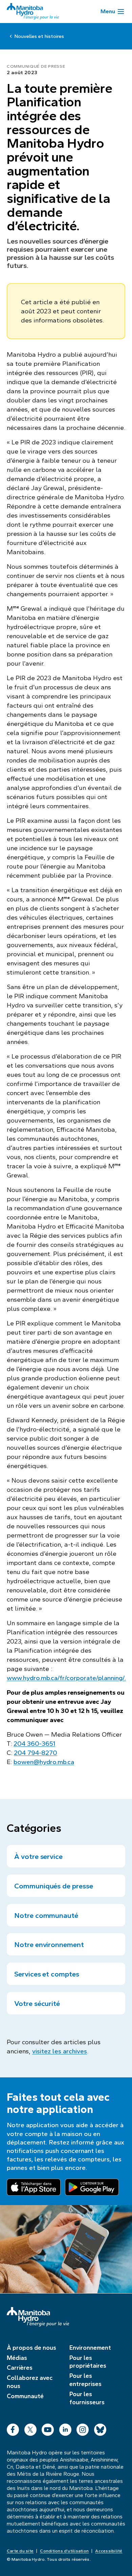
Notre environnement (49, 1945)
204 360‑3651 (34, 1744)
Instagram (83, 2428)
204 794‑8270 (36, 1753)
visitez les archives (60, 2051)
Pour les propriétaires (88, 2362)
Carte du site (20, 2551)
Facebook (13, 2428)
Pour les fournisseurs (87, 2398)
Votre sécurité (37, 2004)
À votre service (38, 1857)
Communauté (25, 2396)
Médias (17, 2358)
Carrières (20, 2368)
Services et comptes (47, 1974)
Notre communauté (46, 1915)
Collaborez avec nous (30, 2382)
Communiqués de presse (54, 1886)
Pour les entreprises (85, 2380)
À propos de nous (31, 2348)
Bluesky (100, 2428)
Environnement (90, 2348)
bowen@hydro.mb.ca (44, 1762)
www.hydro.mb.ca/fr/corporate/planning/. (66, 1678)
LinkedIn (65, 2428)
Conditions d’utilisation (64, 2551)
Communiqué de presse (36, 66)
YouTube (48, 2428)
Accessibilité (109, 2551)
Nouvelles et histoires (39, 36)
